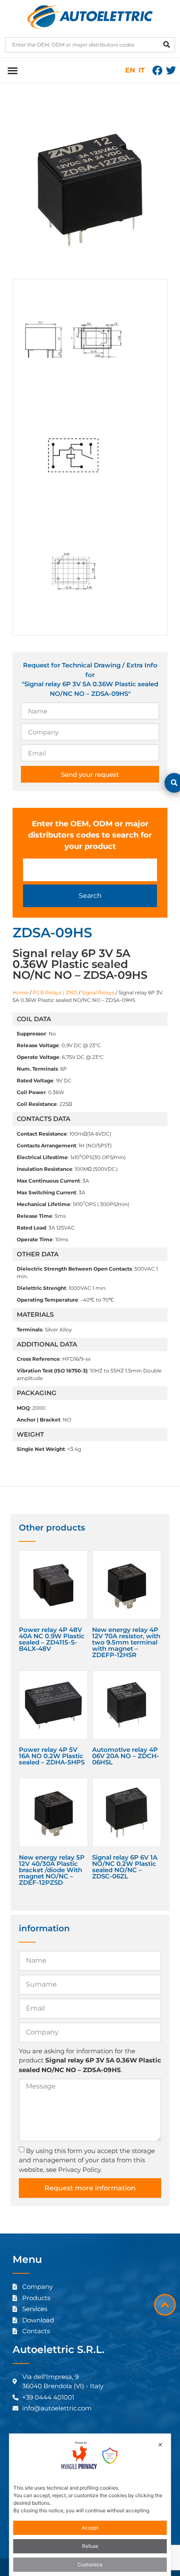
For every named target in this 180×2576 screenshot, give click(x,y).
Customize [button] (90, 2564)
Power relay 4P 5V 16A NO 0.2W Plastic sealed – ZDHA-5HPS (52, 1756)
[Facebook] (157, 70)
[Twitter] (171, 70)
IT (142, 70)
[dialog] (90, 2505)
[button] (12, 70)
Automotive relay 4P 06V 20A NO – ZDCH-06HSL (126, 1756)
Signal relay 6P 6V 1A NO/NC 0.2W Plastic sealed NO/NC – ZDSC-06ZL (125, 1867)
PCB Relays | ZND (55, 992)
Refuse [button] (90, 2546)
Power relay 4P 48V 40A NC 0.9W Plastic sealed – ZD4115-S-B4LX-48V (52, 1639)
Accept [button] (90, 2528)
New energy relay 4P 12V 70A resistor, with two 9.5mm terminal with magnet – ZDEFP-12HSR (126, 1642)
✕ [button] (160, 2445)
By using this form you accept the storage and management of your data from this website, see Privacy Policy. (87, 2160)
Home (21, 992)
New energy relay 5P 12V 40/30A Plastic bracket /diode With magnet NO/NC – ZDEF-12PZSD (52, 1870)
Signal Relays (98, 992)
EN (130, 70)
